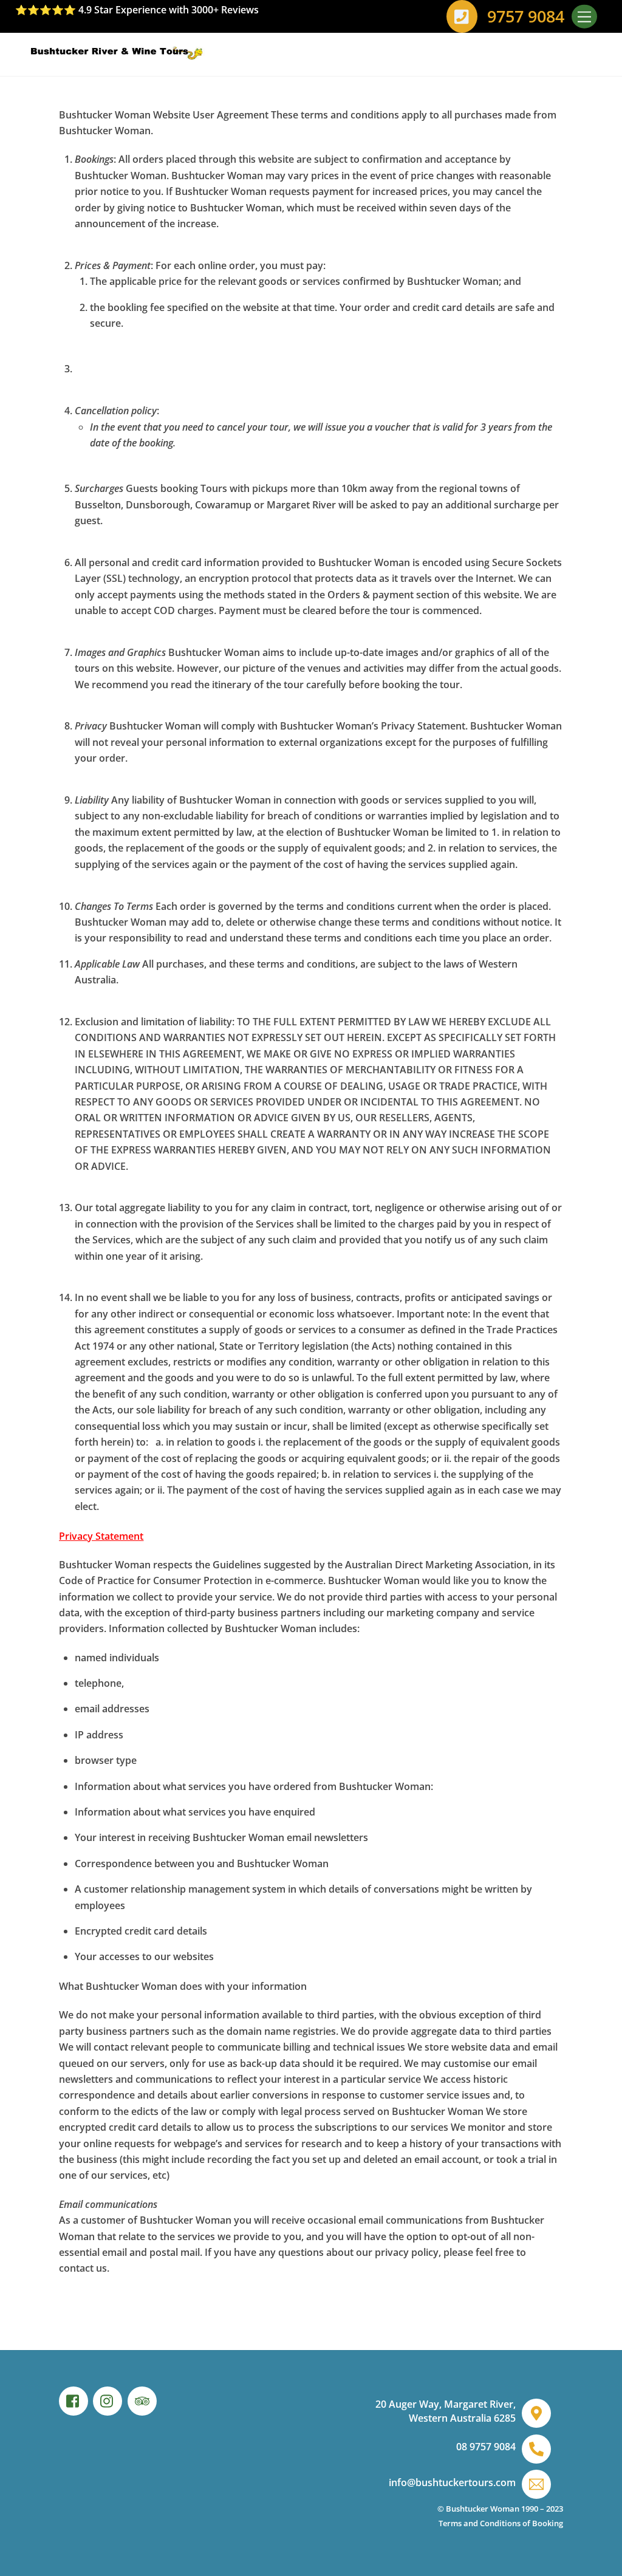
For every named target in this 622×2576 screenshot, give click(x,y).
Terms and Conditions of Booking (501, 2523)
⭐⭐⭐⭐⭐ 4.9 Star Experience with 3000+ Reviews (137, 10)
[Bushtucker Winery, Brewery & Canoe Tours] (128, 54)
